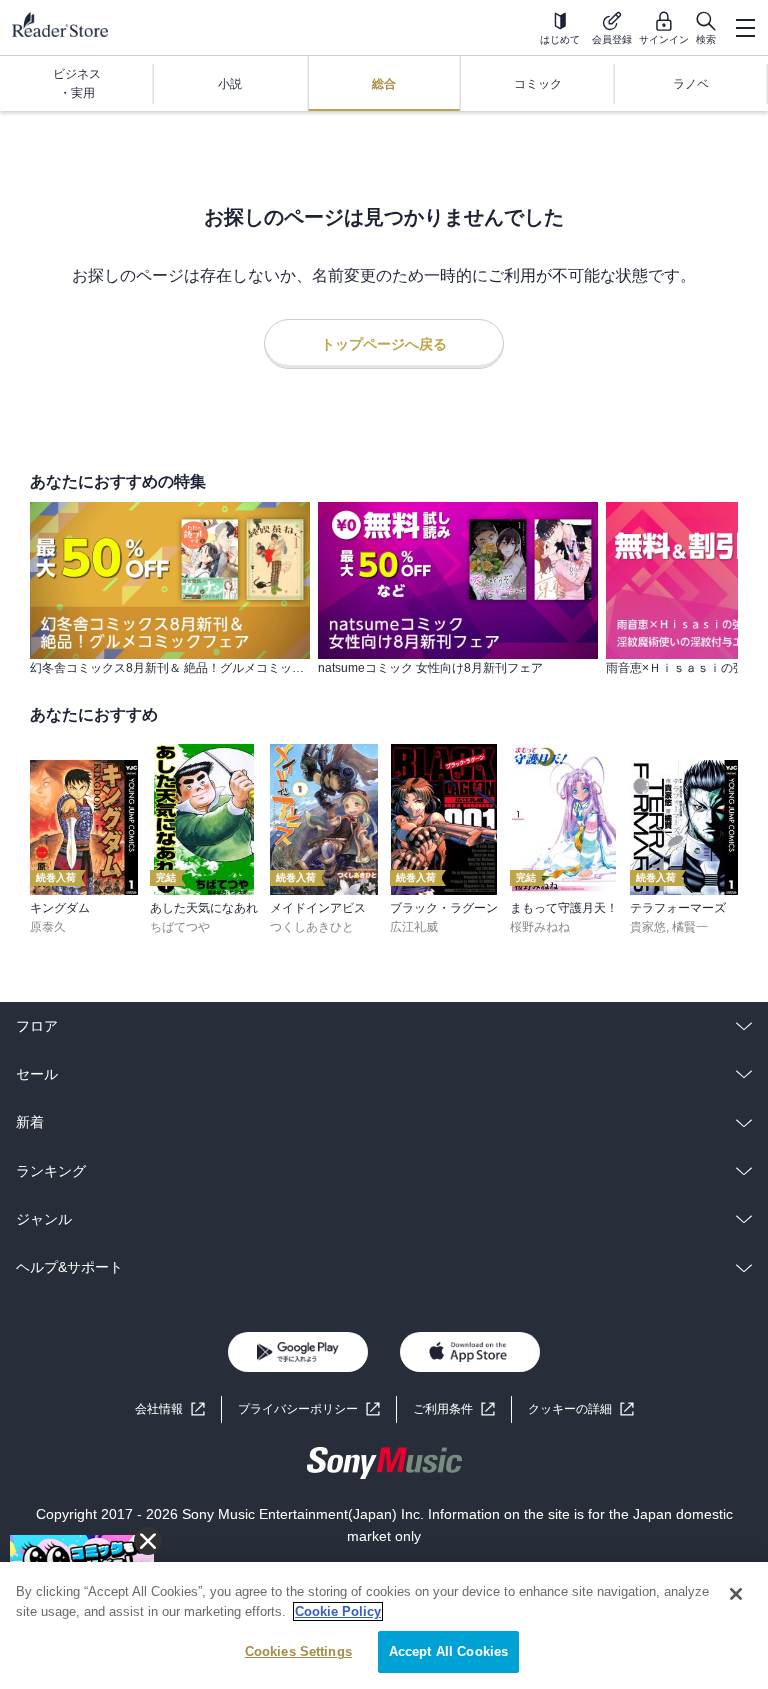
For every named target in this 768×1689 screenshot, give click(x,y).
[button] (581, 1409)
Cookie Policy (338, 1611)
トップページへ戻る (384, 344)
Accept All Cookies (448, 1651)
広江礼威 (414, 927)
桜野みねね (540, 927)
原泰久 (48, 927)
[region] (384, 1625)
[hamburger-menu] (745, 28)
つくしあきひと (312, 927)
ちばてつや (180, 927)
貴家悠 (648, 927)
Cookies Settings (298, 1651)
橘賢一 (690, 927)
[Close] (736, 1594)
